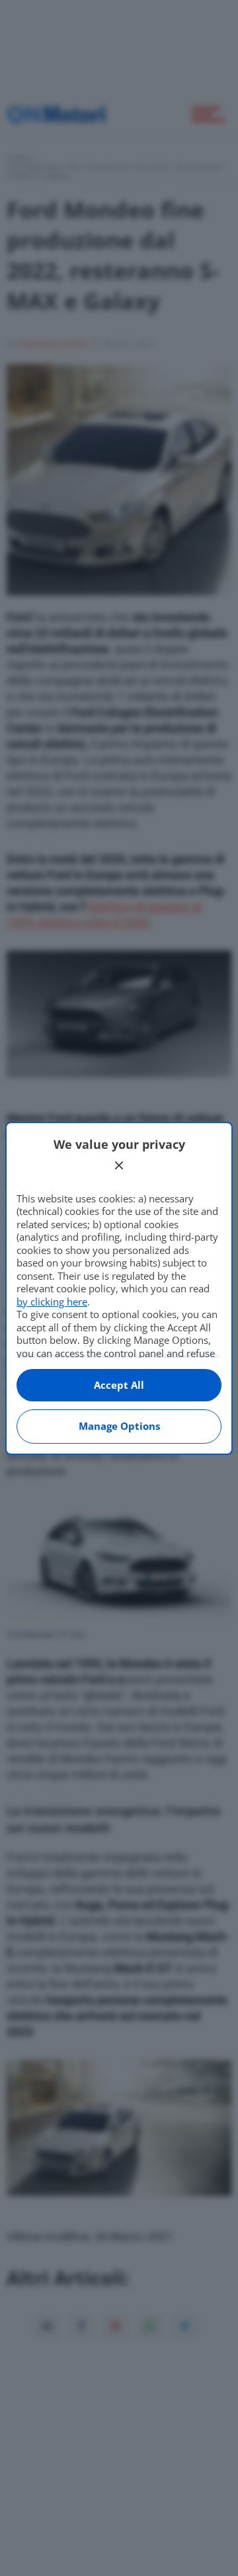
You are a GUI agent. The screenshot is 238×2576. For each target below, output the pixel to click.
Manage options (119, 1426)
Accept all (119, 1385)
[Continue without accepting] (119, 1165)
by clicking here (52, 1302)
